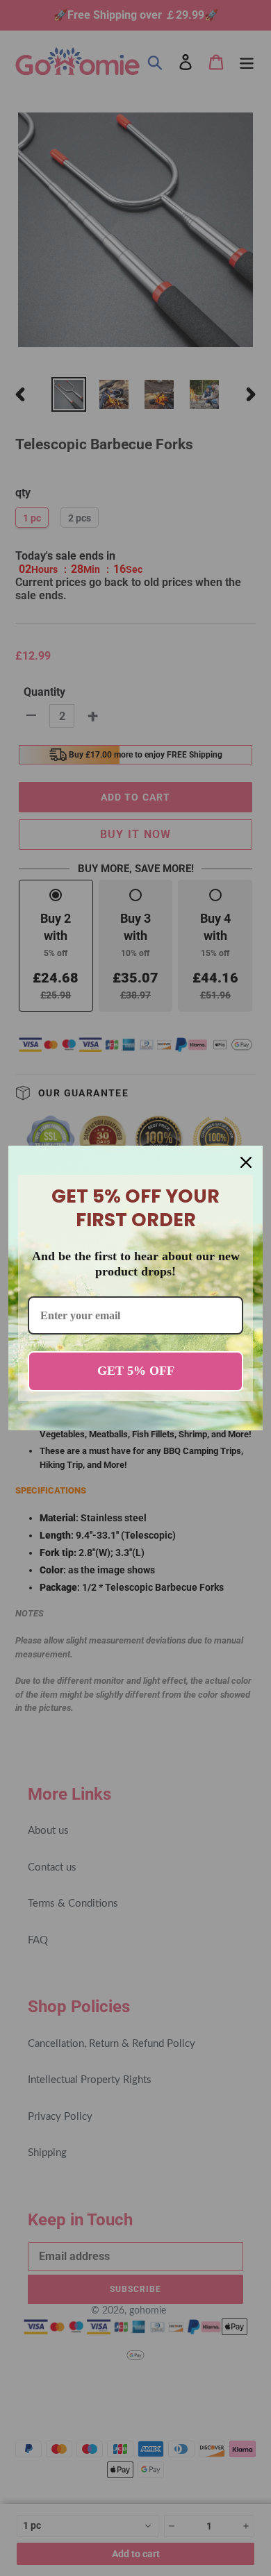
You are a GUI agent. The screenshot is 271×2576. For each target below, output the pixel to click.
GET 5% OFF (136, 1371)
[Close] (246, 1162)
